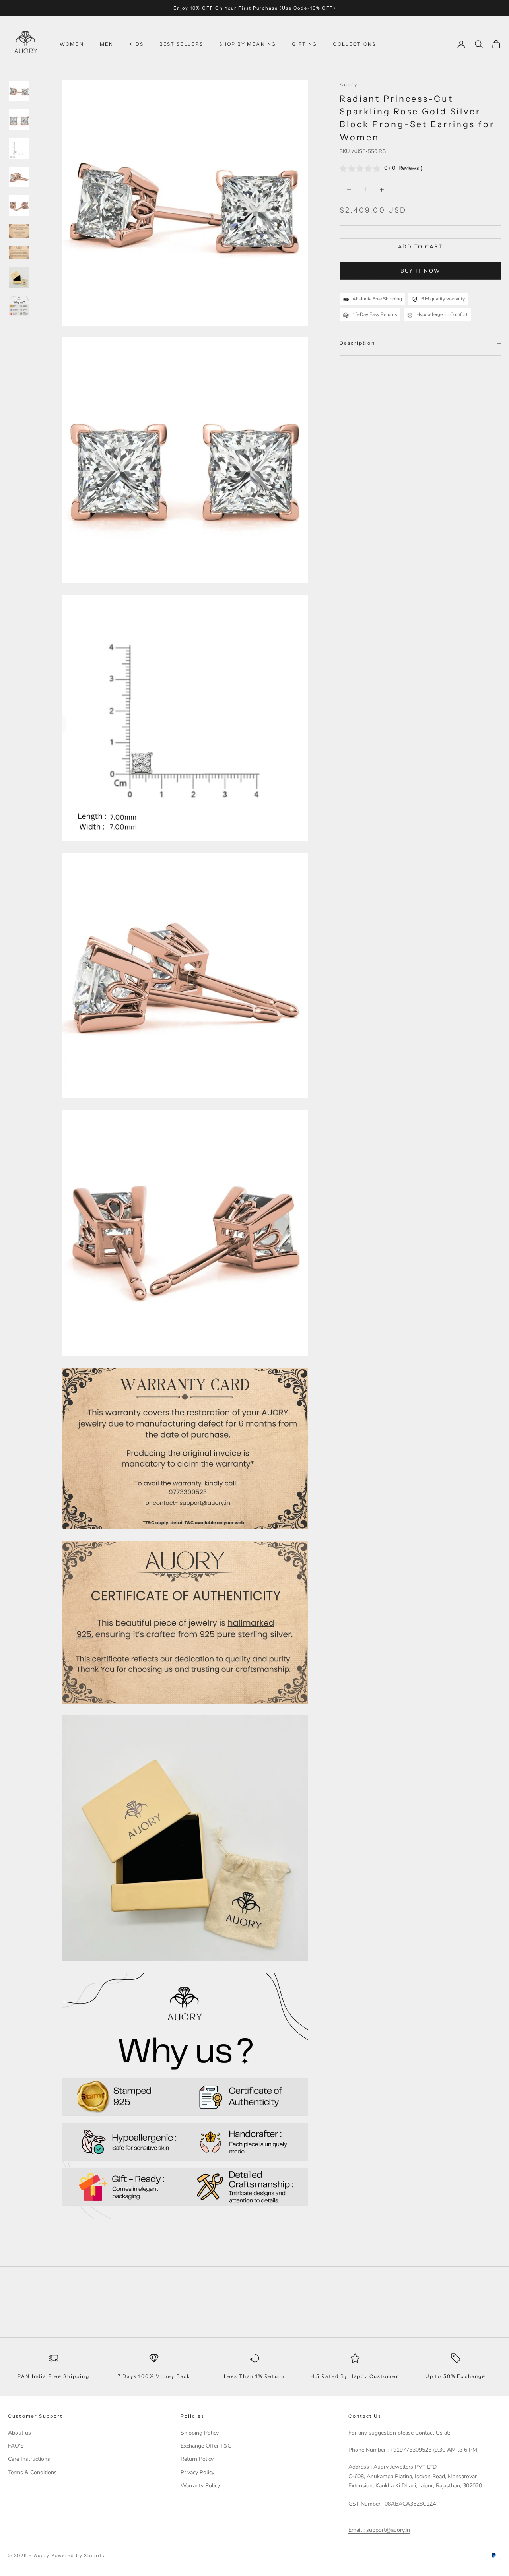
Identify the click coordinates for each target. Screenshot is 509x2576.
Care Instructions (29, 2459)
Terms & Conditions (32, 2472)
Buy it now (420, 271)
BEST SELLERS (181, 44)
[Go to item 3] (19, 148)
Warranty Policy (200, 2486)
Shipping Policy (200, 2433)
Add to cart (421, 247)
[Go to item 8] (19, 277)
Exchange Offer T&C (206, 2446)
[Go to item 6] (19, 231)
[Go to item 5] (19, 205)
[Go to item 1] (19, 91)
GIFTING (304, 44)
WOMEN (72, 44)
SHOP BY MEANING (248, 44)
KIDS (136, 44)
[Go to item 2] (19, 120)
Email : (356, 2530)
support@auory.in (387, 2530)
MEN (107, 44)
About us (19, 2433)
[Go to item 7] (19, 252)
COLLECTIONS (354, 44)
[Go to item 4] (19, 177)
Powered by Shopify (79, 2555)
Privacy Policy (197, 2472)
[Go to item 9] (19, 306)
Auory (349, 84)
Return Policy (197, 2459)
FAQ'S (16, 2446)
